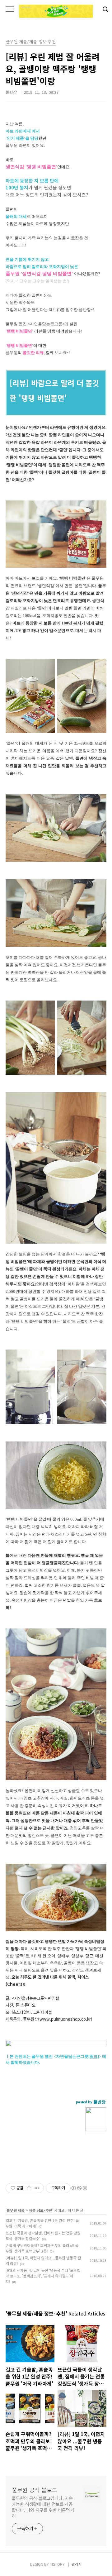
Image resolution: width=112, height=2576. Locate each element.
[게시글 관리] (37, 2188)
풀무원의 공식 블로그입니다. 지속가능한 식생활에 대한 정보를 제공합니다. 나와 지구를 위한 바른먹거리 (43, 2507)
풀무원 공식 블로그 (35, 2490)
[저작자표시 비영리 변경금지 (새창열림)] (79, 2188)
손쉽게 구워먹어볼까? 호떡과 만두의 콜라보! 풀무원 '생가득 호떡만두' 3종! (42, 2248)
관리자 (77, 2564)
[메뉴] (10, 9)
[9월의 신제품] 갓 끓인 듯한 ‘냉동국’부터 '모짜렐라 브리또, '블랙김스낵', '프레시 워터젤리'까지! (43, 2276)
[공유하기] (29, 2188)
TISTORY (57, 2564)
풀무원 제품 (16, 2210)
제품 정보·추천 (41, 2210)
